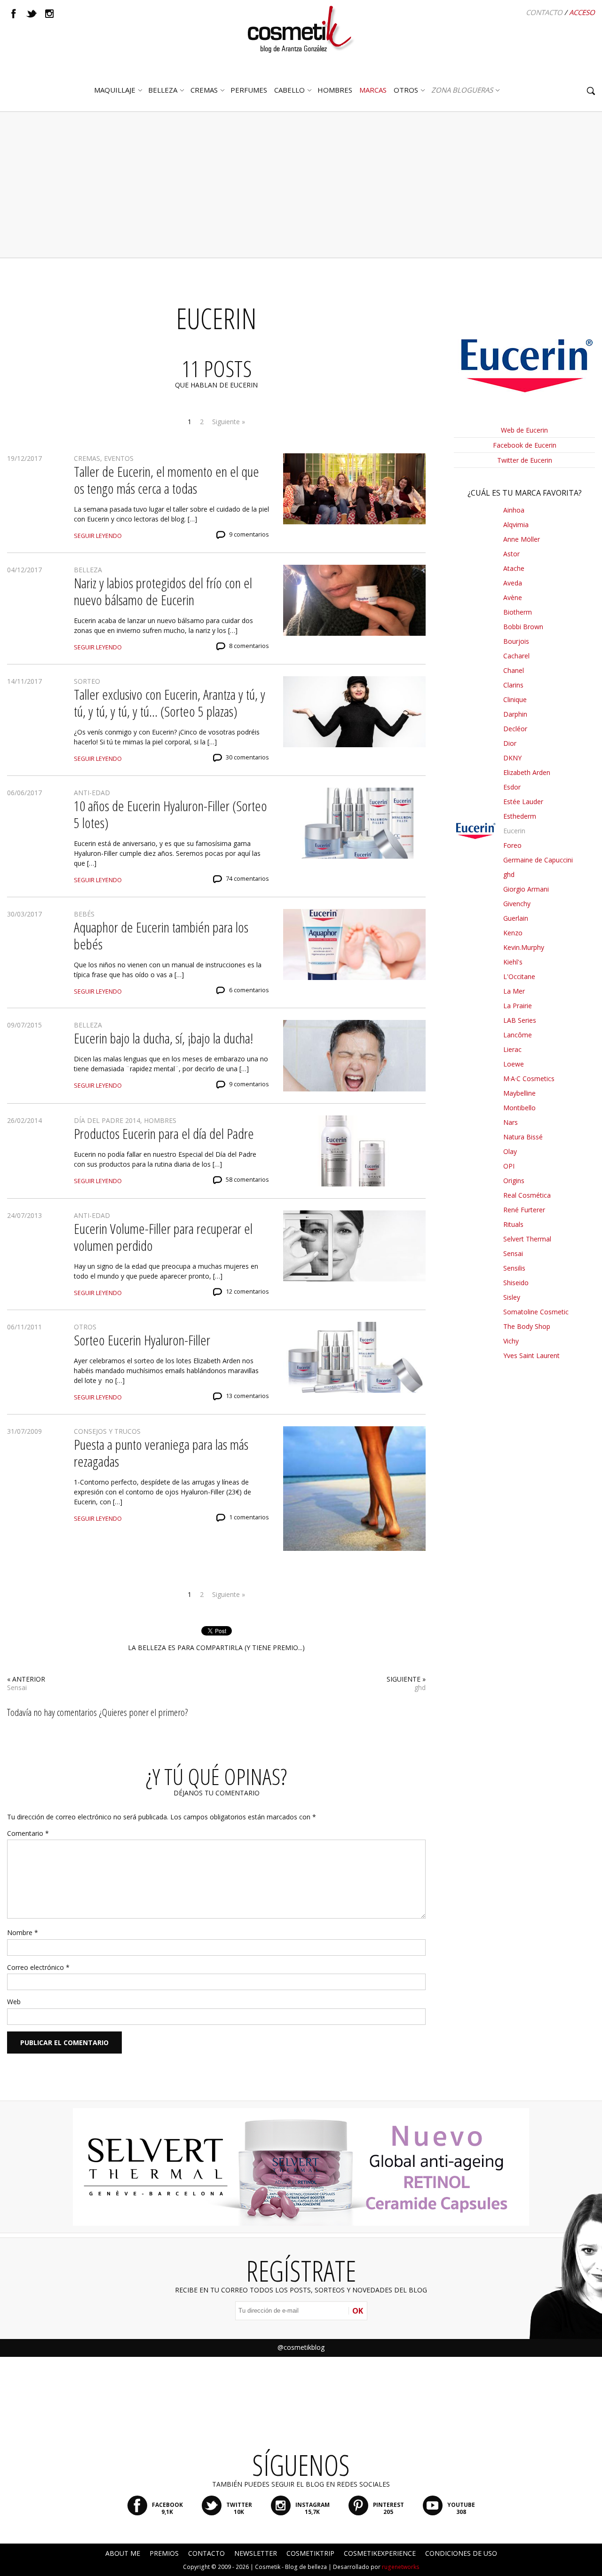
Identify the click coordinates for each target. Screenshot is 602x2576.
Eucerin (514, 831)
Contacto (544, 12)
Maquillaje (115, 90)
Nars (511, 1122)
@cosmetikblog (301, 2347)
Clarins (513, 685)
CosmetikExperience (380, 2553)
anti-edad (92, 793)
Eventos (119, 458)
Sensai (17, 1687)
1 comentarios (249, 1517)
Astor (511, 554)
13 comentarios (247, 1396)
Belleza (163, 90)
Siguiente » (229, 422)
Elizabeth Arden (527, 772)
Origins (514, 1181)
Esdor (512, 787)
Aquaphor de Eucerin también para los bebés (161, 936)
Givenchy (517, 904)
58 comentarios (247, 1180)
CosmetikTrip (310, 2553)
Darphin (515, 714)
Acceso (582, 12)
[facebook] (14, 14)
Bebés (84, 914)
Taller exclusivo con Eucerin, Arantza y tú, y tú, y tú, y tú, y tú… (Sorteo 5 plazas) (170, 703)
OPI (509, 1166)
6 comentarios (249, 990)
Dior (510, 743)
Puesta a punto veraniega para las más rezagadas (161, 1453)
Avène (513, 597)
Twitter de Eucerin (525, 460)
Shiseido (516, 1283)
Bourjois (516, 641)
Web (14, 2002)
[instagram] (49, 14)
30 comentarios (247, 757)
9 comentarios (249, 534)
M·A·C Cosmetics (529, 1079)
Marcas (373, 90)
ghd (420, 1687)
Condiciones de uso (461, 2553)
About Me (123, 2553)
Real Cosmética (527, 1195)
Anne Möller (522, 539)
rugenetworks (401, 2567)
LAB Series (520, 1020)
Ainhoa (514, 510)
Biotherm (518, 612)
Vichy (511, 1341)
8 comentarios (249, 646)
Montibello (519, 1108)
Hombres (160, 1120)
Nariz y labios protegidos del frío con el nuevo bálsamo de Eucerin (163, 591)
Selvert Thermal (527, 1239)
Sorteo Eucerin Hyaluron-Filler (142, 1340)
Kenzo (513, 933)
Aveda (513, 583)
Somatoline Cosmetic (536, 1312)
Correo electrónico (38, 1967)
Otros (406, 90)
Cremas (204, 90)
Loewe (514, 1064)
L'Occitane (519, 976)
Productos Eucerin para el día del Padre (164, 1134)
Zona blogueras (462, 90)
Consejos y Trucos (107, 1431)
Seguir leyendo (98, 536)
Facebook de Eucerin (525, 445)
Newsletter (256, 2553)
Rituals (513, 1224)
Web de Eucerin (524, 430)
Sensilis (514, 1268)
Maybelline (519, 1093)
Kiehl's (513, 962)
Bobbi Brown (523, 627)
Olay (510, 1151)
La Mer (514, 991)
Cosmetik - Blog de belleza (291, 2567)
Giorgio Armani (526, 889)
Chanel (514, 670)
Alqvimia (516, 525)
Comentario (28, 1833)
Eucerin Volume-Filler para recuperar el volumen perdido (163, 1237)
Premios (164, 2553)
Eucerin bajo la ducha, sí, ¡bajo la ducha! (163, 1038)
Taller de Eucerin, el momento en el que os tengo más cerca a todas (166, 480)
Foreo (512, 845)
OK (358, 2311)
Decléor (515, 729)
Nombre (23, 1932)
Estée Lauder (523, 802)
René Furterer (524, 1210)
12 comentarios (247, 1292)
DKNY (512, 758)
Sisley (512, 1297)
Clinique (515, 699)
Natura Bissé (523, 1137)
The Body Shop (527, 1326)
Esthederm (520, 816)
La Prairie (518, 1006)
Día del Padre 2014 (107, 1120)
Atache (514, 568)
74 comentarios (247, 879)
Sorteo (87, 681)
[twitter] (32, 14)
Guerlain (516, 918)
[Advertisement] (301, 185)
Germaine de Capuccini (538, 860)
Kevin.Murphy (524, 947)
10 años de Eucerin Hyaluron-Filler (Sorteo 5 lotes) (170, 814)
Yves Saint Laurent (531, 1355)
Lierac (512, 1049)
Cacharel (516, 656)
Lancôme (518, 1035)
